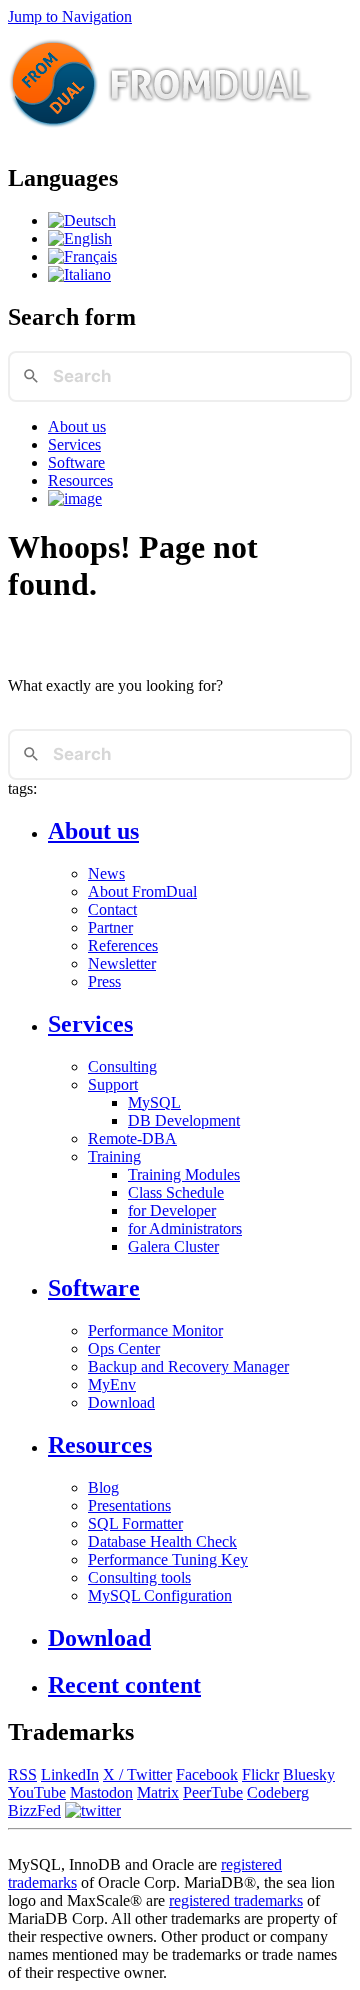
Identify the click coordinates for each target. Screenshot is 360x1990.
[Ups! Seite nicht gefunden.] (82, 220)
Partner (110, 927)
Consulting (122, 1066)
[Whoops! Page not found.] (80, 238)
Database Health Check (162, 1541)
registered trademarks (236, 1900)
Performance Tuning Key (168, 1559)
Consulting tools (139, 1577)
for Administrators (185, 1228)
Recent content (124, 1685)
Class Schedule (176, 1192)
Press (104, 981)
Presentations (129, 1505)
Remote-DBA (132, 1138)
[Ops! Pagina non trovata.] (79, 274)
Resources (80, 480)
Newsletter (122, 963)
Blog (103, 1487)
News (106, 873)
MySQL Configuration (160, 1595)
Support (113, 1084)
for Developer (172, 1210)
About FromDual (142, 891)
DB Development (184, 1120)
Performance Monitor (155, 1330)
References (123, 945)
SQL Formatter (135, 1523)
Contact (112, 909)
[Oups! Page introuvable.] (82, 256)
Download (121, 1402)
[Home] (161, 135)
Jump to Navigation (70, 16)
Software (76, 462)
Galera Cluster (173, 1246)
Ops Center (124, 1348)
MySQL (154, 1102)
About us (77, 426)
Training (114, 1156)
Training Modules (184, 1174)
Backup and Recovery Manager (188, 1366)
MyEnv (112, 1384)
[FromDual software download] (75, 498)
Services (74, 444)
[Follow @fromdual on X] (93, 1810)
